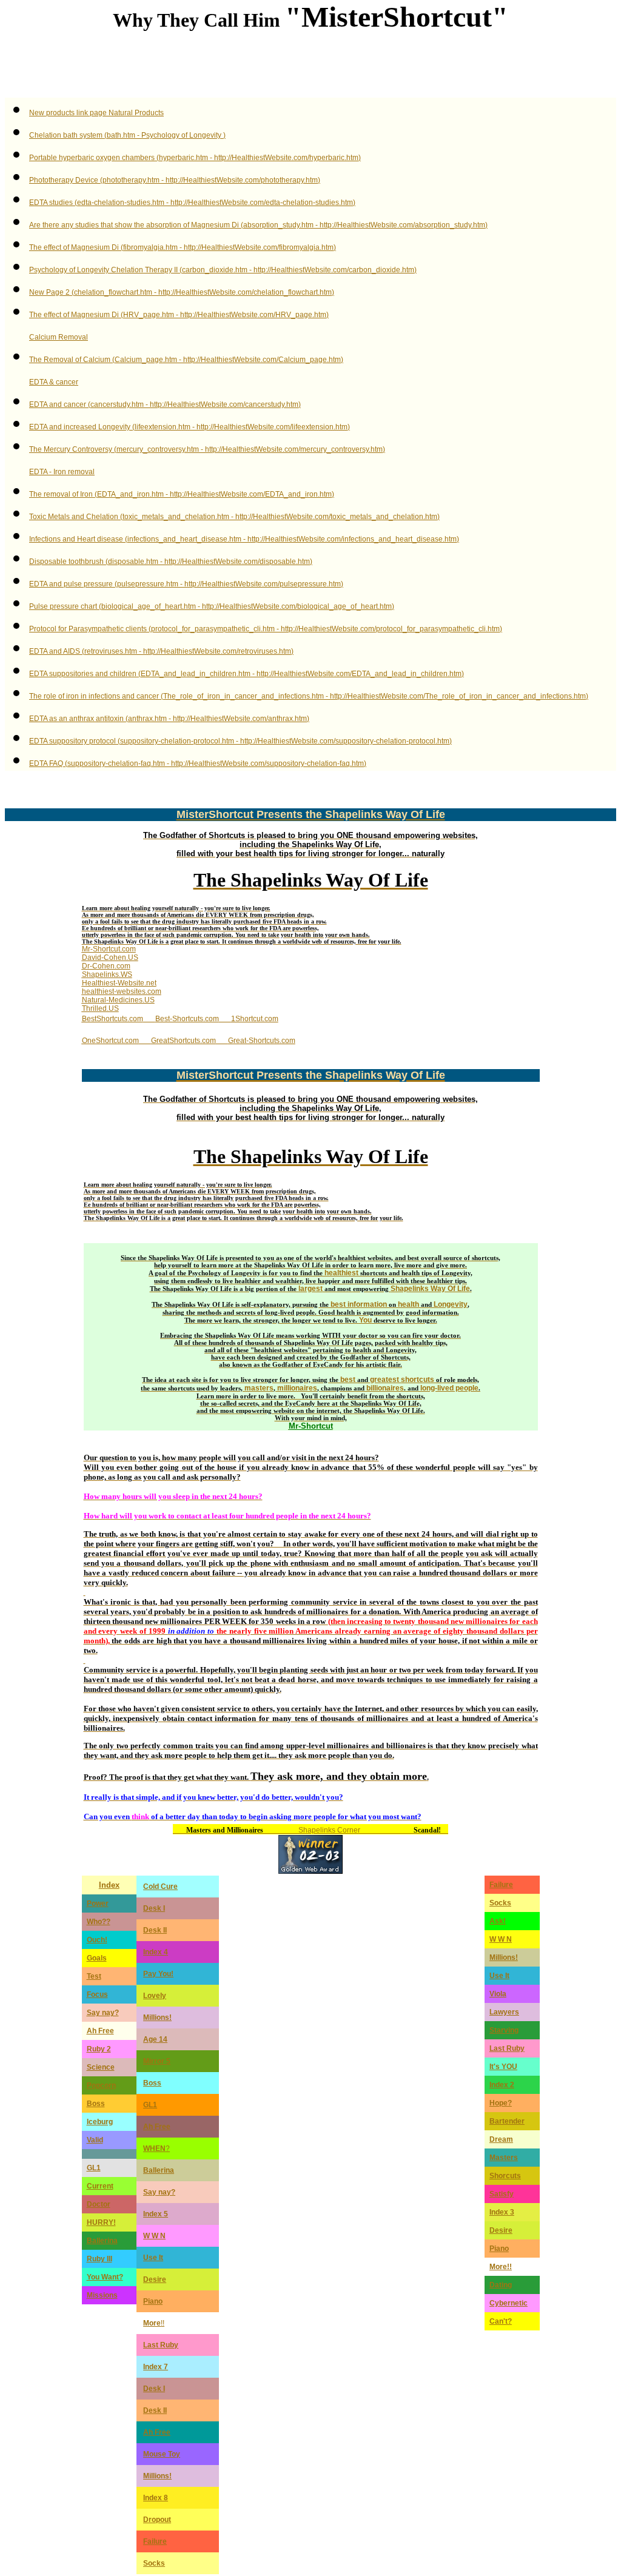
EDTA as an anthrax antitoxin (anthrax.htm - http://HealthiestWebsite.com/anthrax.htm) (169, 719)
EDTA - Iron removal (62, 472)
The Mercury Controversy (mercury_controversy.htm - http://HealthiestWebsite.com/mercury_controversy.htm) (207, 449)
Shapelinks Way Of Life (430, 1289)
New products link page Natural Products (96, 113)
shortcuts (418, 1380)
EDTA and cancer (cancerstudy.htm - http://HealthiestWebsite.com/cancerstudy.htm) (165, 404)
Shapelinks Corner (329, 1830)
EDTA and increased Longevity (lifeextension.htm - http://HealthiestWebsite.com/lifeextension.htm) (190, 427)
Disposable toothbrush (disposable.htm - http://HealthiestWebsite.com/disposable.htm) (171, 562)
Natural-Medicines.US (118, 1000)
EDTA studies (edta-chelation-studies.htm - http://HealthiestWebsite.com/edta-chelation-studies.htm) (192, 203)
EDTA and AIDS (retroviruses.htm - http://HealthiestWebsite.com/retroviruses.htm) (161, 651)
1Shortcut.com (255, 1019)
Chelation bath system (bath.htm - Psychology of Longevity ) (127, 135)
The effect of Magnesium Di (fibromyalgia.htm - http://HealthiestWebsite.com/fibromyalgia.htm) (183, 247)
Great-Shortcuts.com (262, 1041)
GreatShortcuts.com (183, 1041)
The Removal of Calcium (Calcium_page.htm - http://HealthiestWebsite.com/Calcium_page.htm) (186, 360)
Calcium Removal (59, 337)
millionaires (297, 1388)
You (365, 1320)
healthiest (341, 1273)
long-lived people (449, 1388)
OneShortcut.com (110, 1041)
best (348, 1380)
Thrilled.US (100, 1008)
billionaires (385, 1388)
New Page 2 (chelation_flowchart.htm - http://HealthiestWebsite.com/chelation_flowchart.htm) (182, 292)
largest (310, 1289)
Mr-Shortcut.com (109, 949)
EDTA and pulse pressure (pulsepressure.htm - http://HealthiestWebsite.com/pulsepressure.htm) (186, 584)
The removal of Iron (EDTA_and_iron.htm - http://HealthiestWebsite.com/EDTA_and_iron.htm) (182, 494)
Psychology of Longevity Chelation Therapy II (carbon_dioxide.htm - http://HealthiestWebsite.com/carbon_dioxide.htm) (223, 270)
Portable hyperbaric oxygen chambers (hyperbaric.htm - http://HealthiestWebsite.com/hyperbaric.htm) (195, 158)
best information (359, 1304)
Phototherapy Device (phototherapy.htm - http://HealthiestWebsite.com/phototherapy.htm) (175, 180)
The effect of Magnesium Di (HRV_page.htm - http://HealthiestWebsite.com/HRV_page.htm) (179, 315)
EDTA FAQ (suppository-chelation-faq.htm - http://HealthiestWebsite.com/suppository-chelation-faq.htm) (198, 763)
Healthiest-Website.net (119, 983)
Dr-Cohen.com (106, 966)
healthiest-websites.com (122, 991)
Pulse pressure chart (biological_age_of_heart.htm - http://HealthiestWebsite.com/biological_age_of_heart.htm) (212, 606)
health (408, 1304)
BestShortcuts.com (112, 1019)
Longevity (451, 1304)
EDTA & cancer (54, 382)
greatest (384, 1380)
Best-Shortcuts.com (187, 1019)
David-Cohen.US (110, 958)
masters (259, 1388)
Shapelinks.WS (107, 974)
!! (154, 2323)
